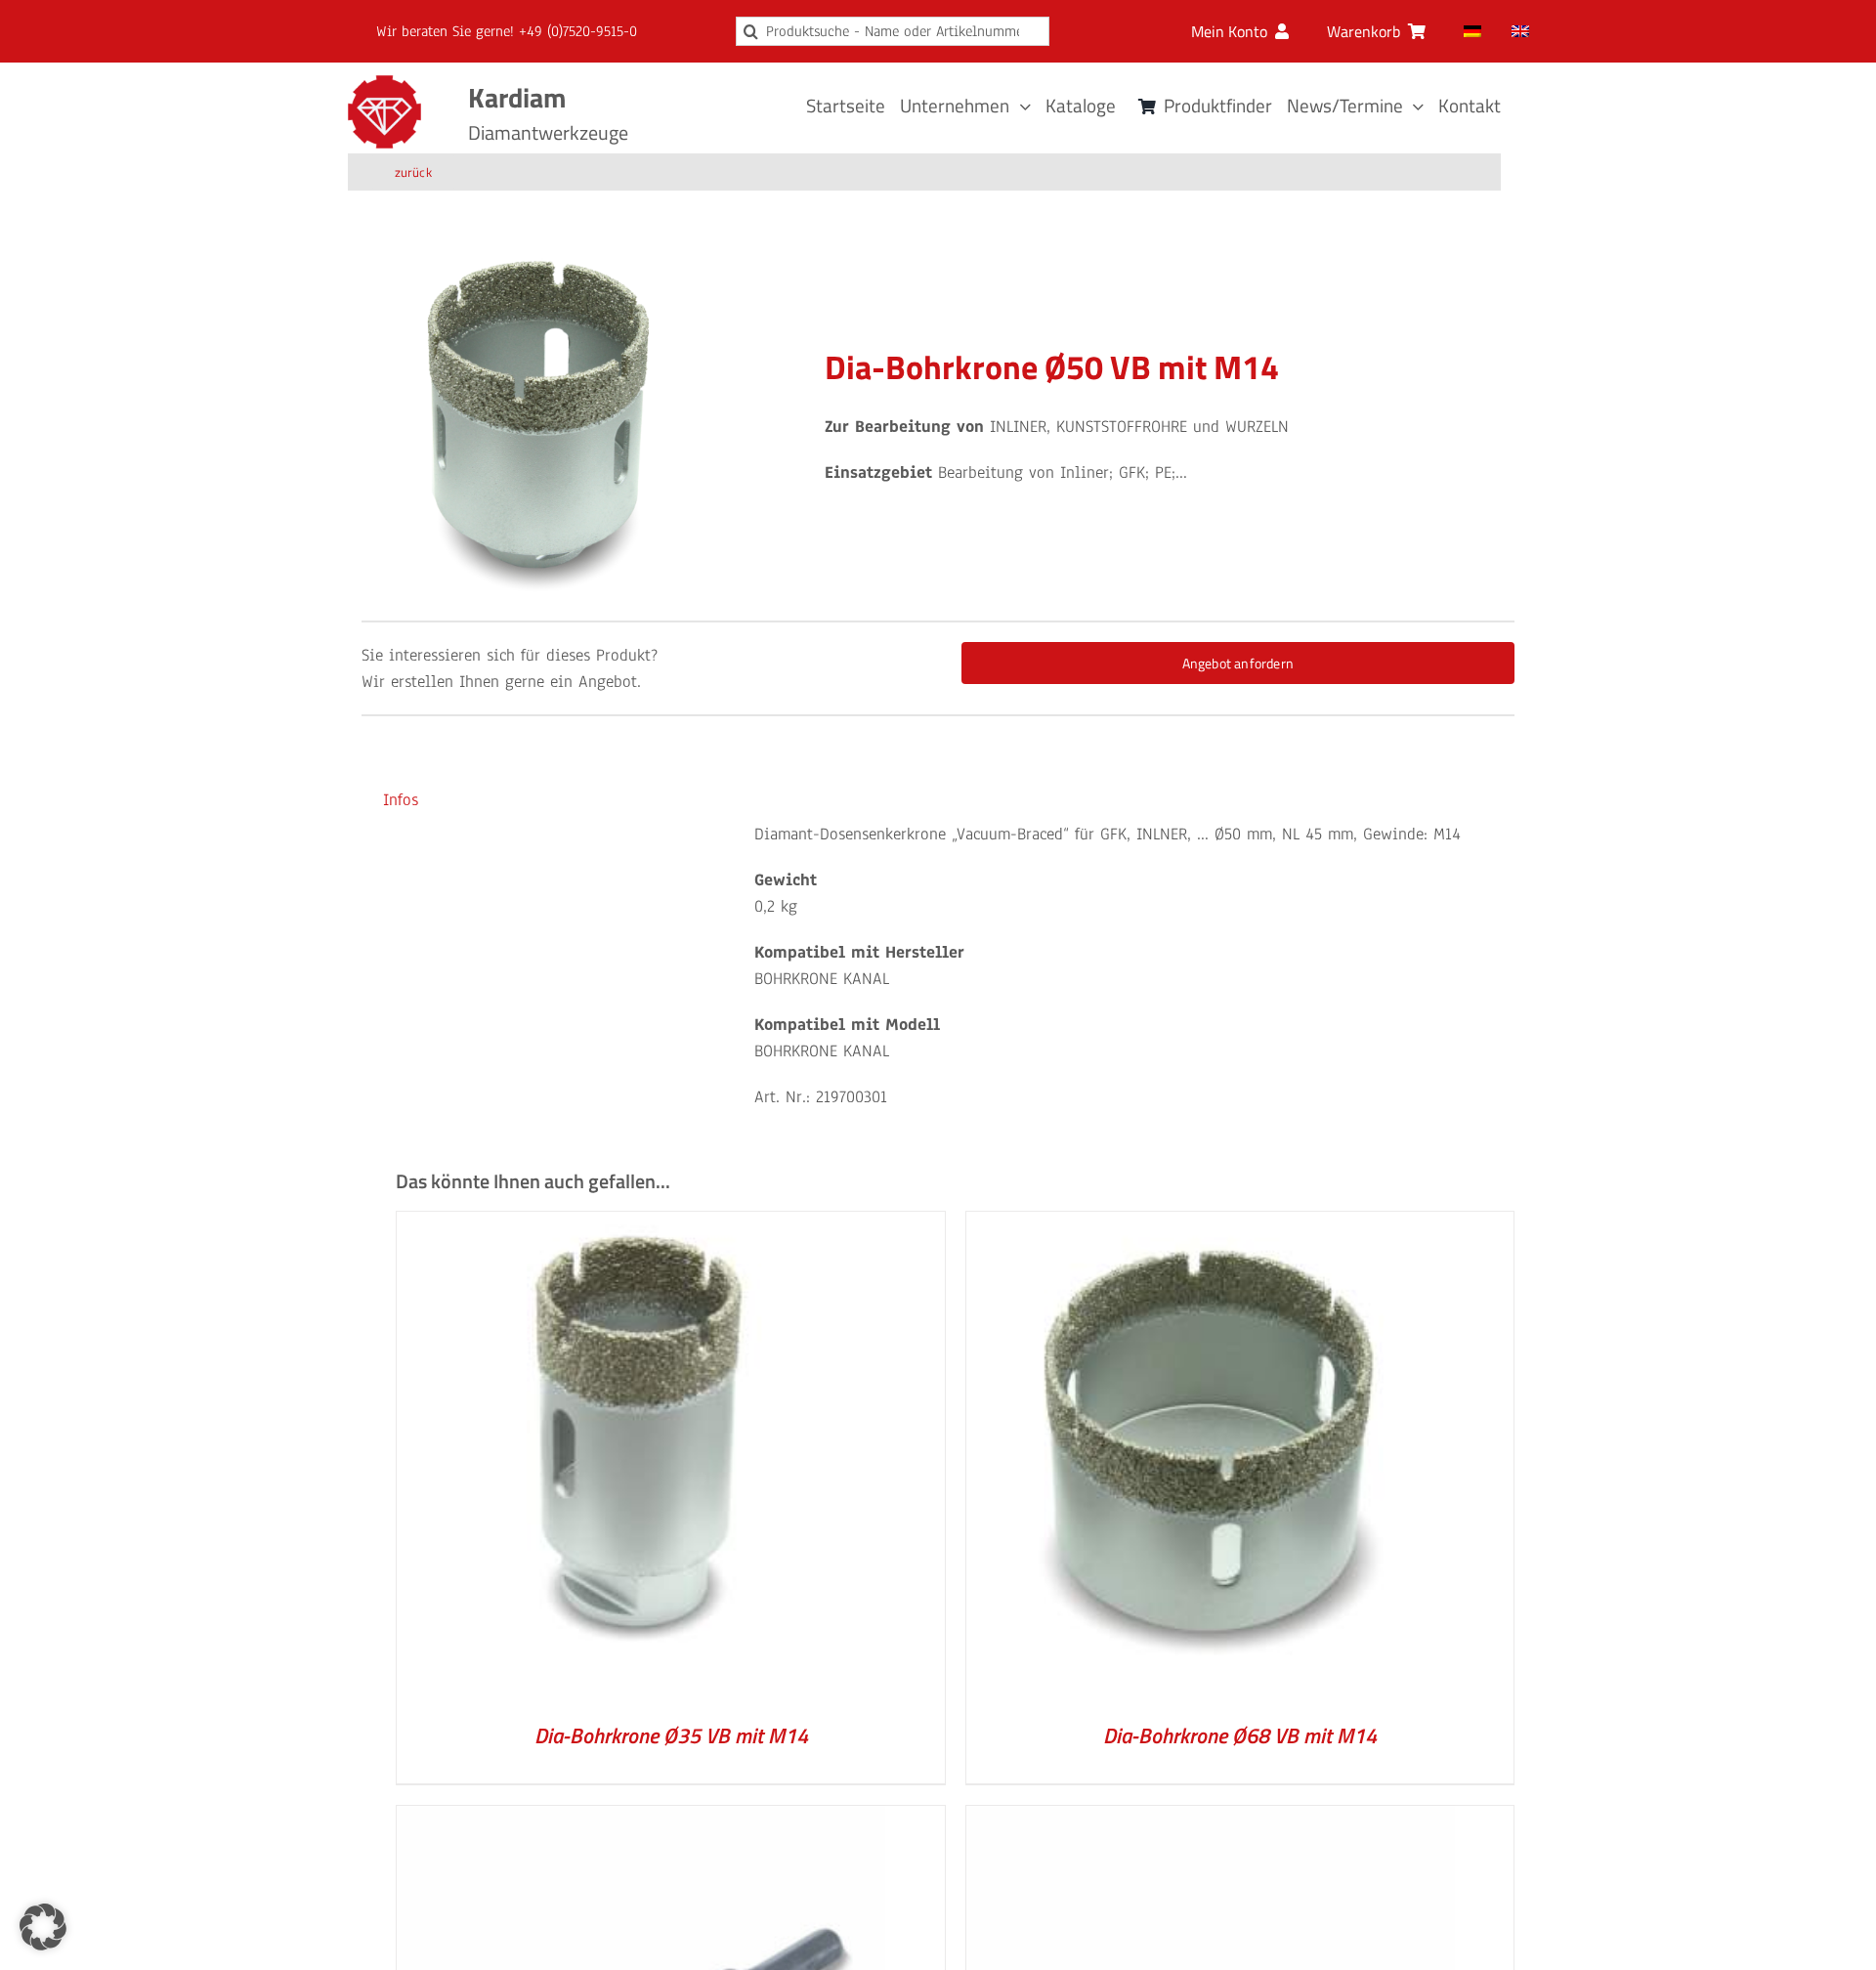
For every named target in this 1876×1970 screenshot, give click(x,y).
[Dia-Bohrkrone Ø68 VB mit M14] (1211, 1225)
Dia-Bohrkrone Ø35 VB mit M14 (671, 1735)
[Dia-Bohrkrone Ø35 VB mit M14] (641, 1225)
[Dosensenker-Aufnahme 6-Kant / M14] (641, 1819)
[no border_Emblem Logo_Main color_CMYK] (384, 84)
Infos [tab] (401, 800)
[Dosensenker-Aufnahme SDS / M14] (1211, 1819)
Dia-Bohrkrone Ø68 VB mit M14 (1240, 1735)
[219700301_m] (538, 424)
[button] (43, 1927)
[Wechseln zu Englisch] (1520, 31)
